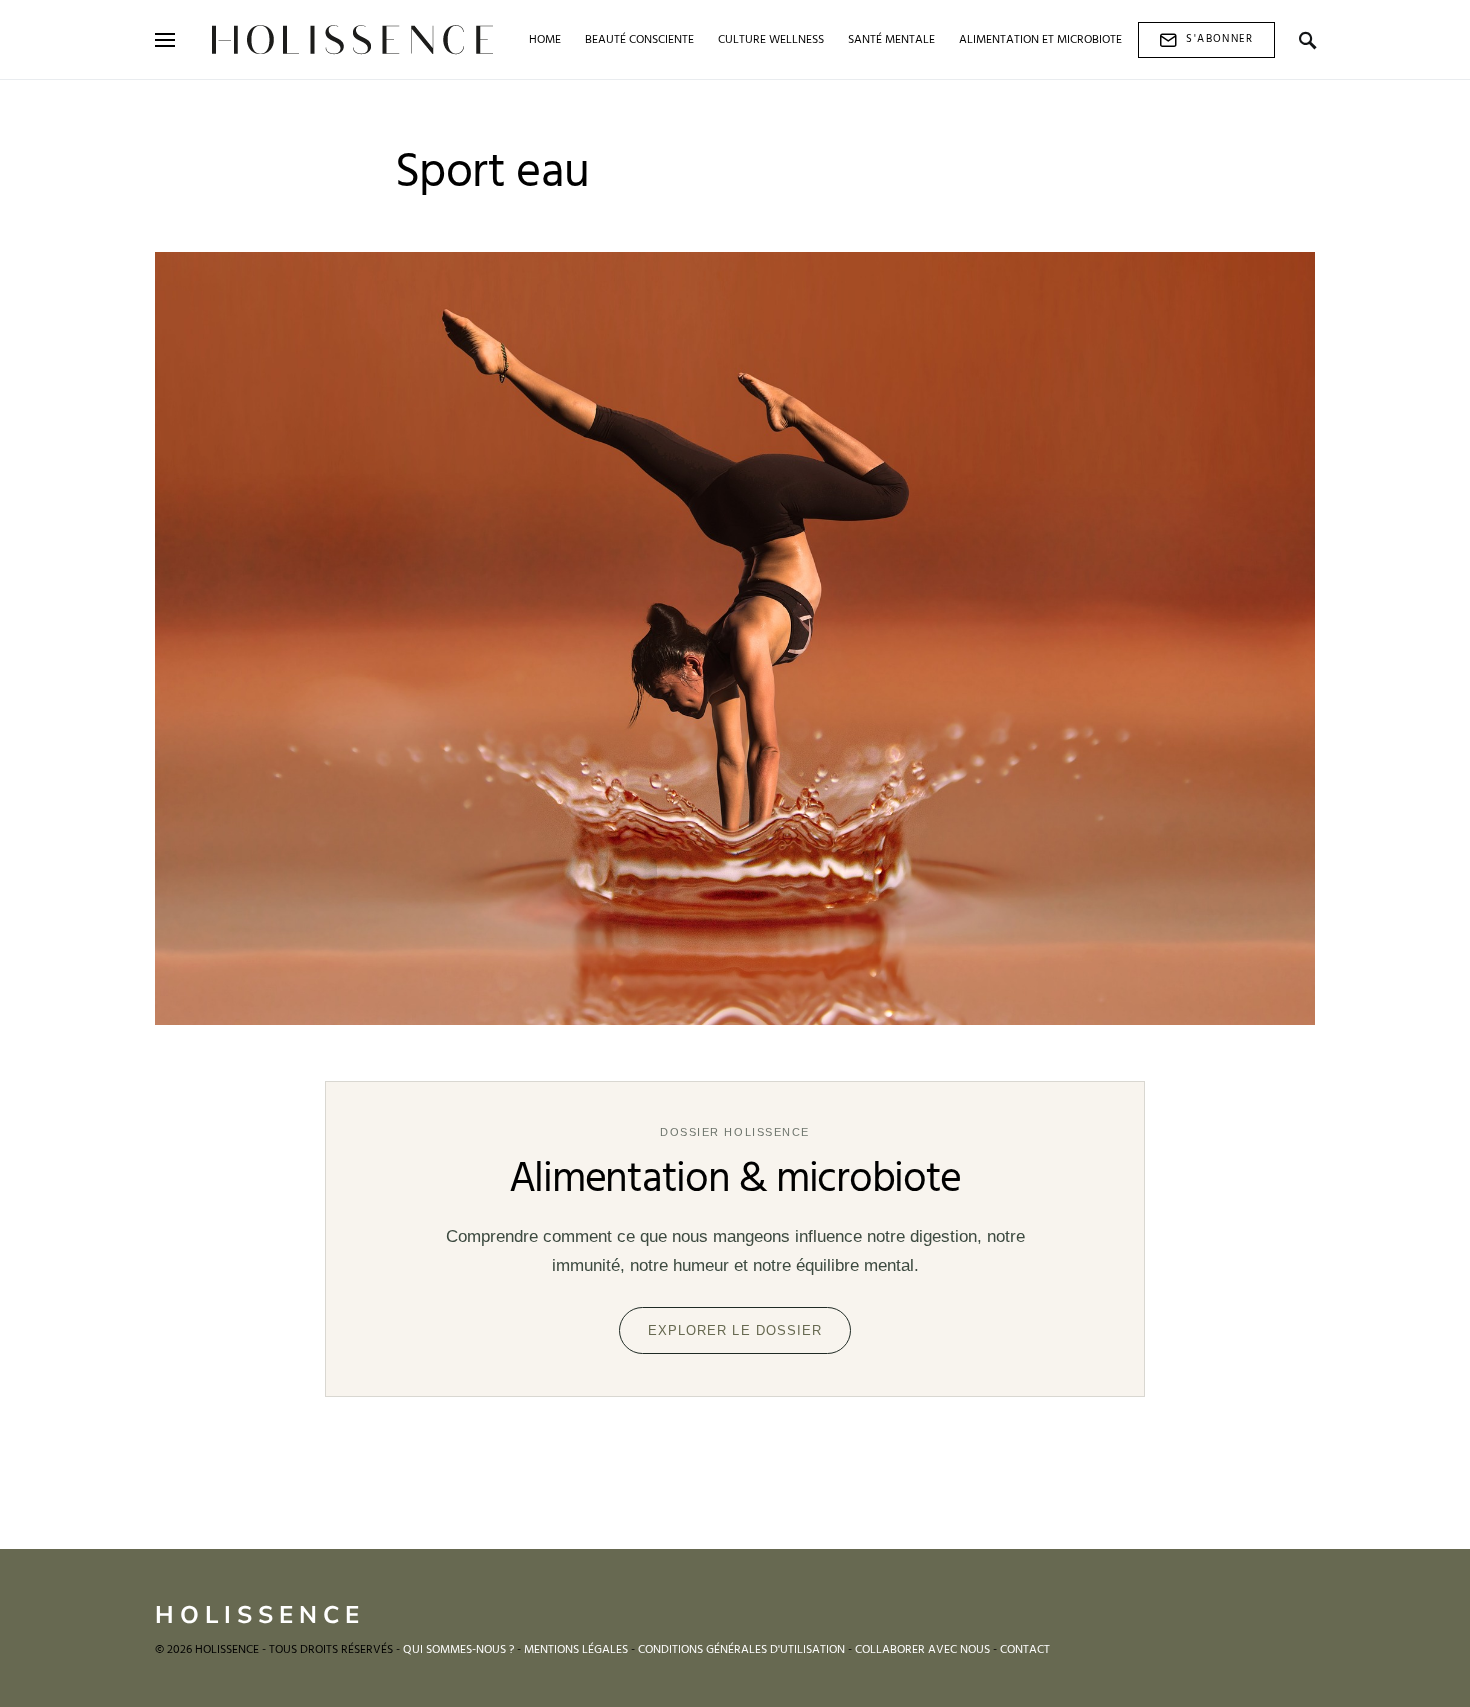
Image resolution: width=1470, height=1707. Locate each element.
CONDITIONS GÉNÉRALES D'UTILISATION (741, 1650)
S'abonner (1219, 39)
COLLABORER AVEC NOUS (922, 1650)
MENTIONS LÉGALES (576, 1650)
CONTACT (1025, 1650)
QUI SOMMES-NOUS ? (458, 1650)
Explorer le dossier (735, 1330)
